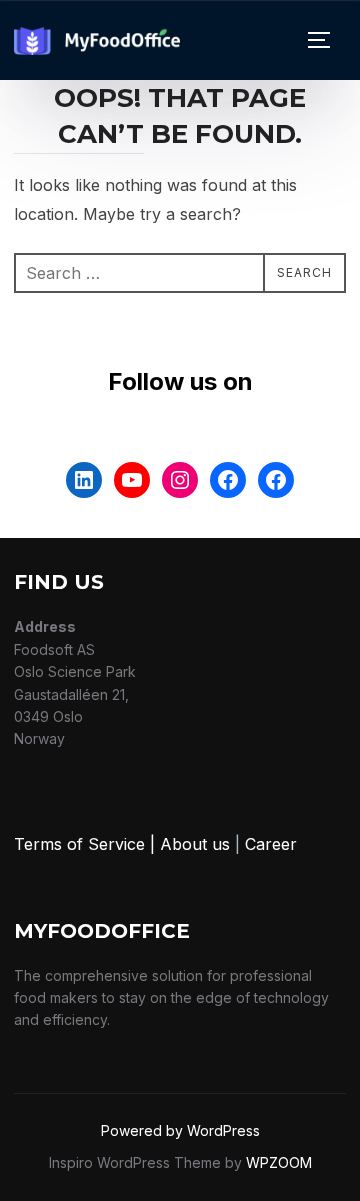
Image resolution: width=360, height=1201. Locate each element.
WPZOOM (279, 1162)
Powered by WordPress (180, 1130)
